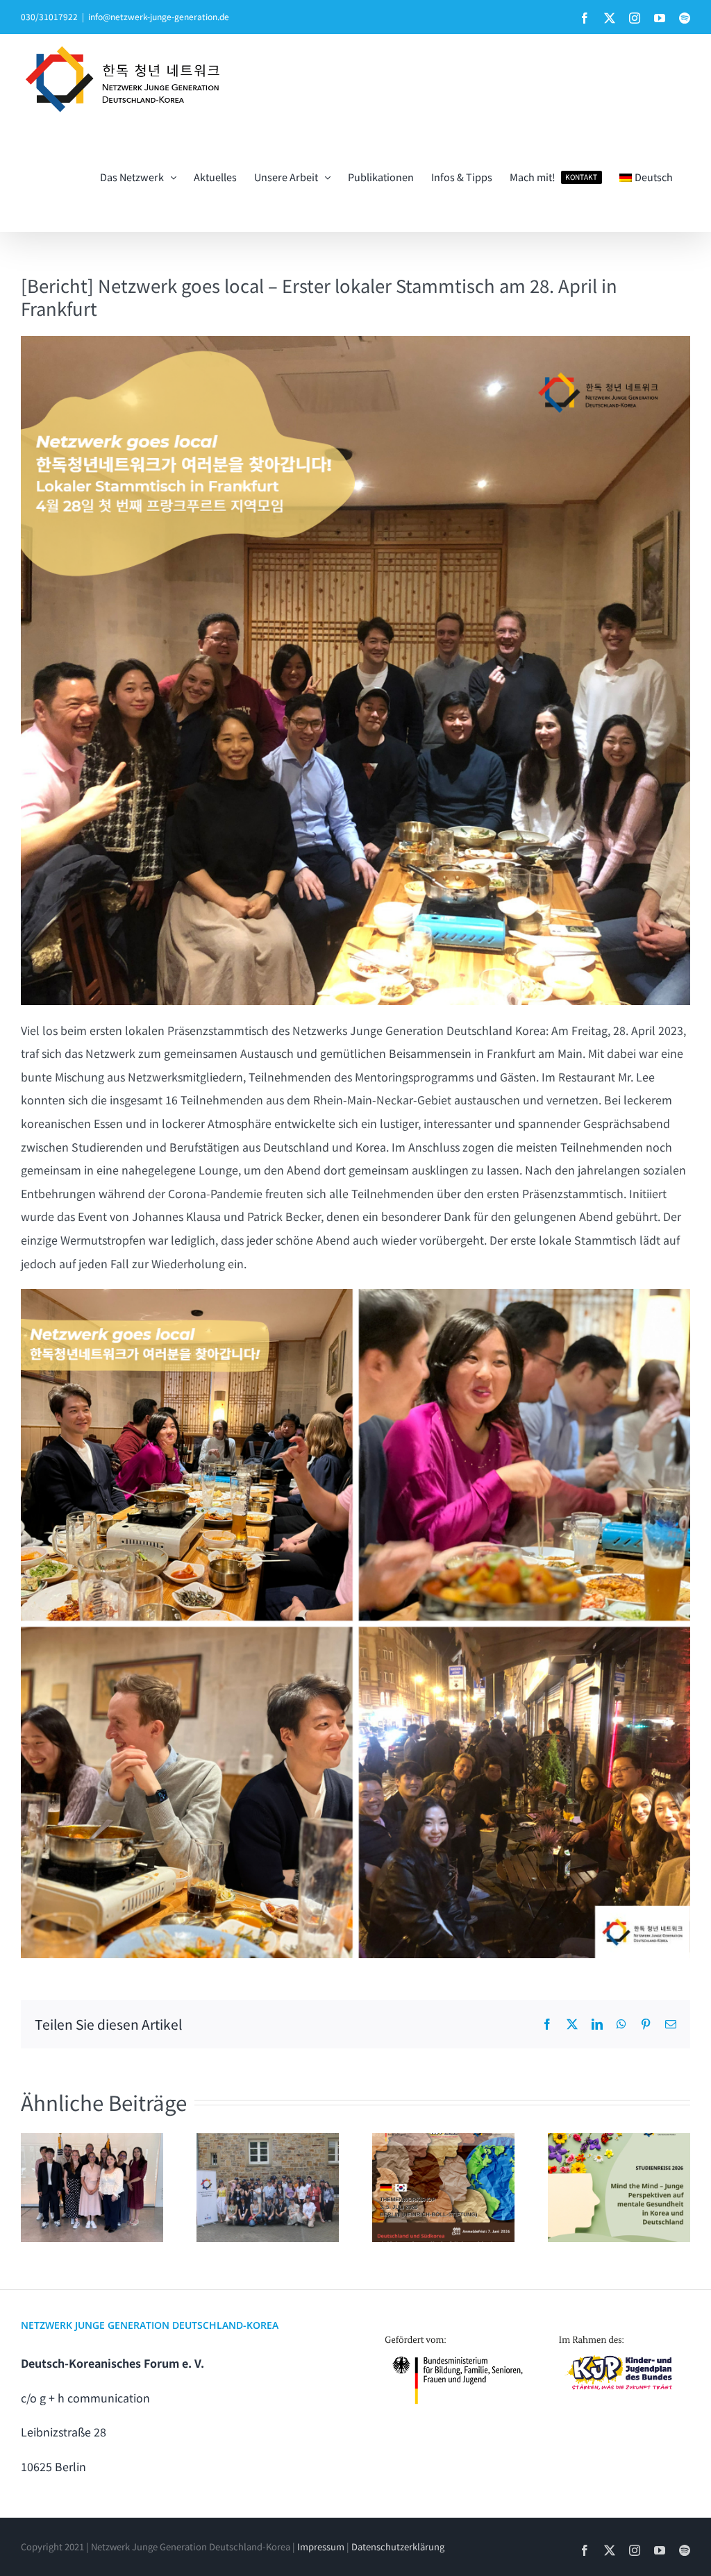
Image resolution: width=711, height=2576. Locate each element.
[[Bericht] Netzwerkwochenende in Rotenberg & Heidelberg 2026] (268, 2188)
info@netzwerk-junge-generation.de (159, 16)
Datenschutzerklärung (398, 2546)
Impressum (321, 2546)
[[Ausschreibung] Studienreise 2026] (619, 2188)
